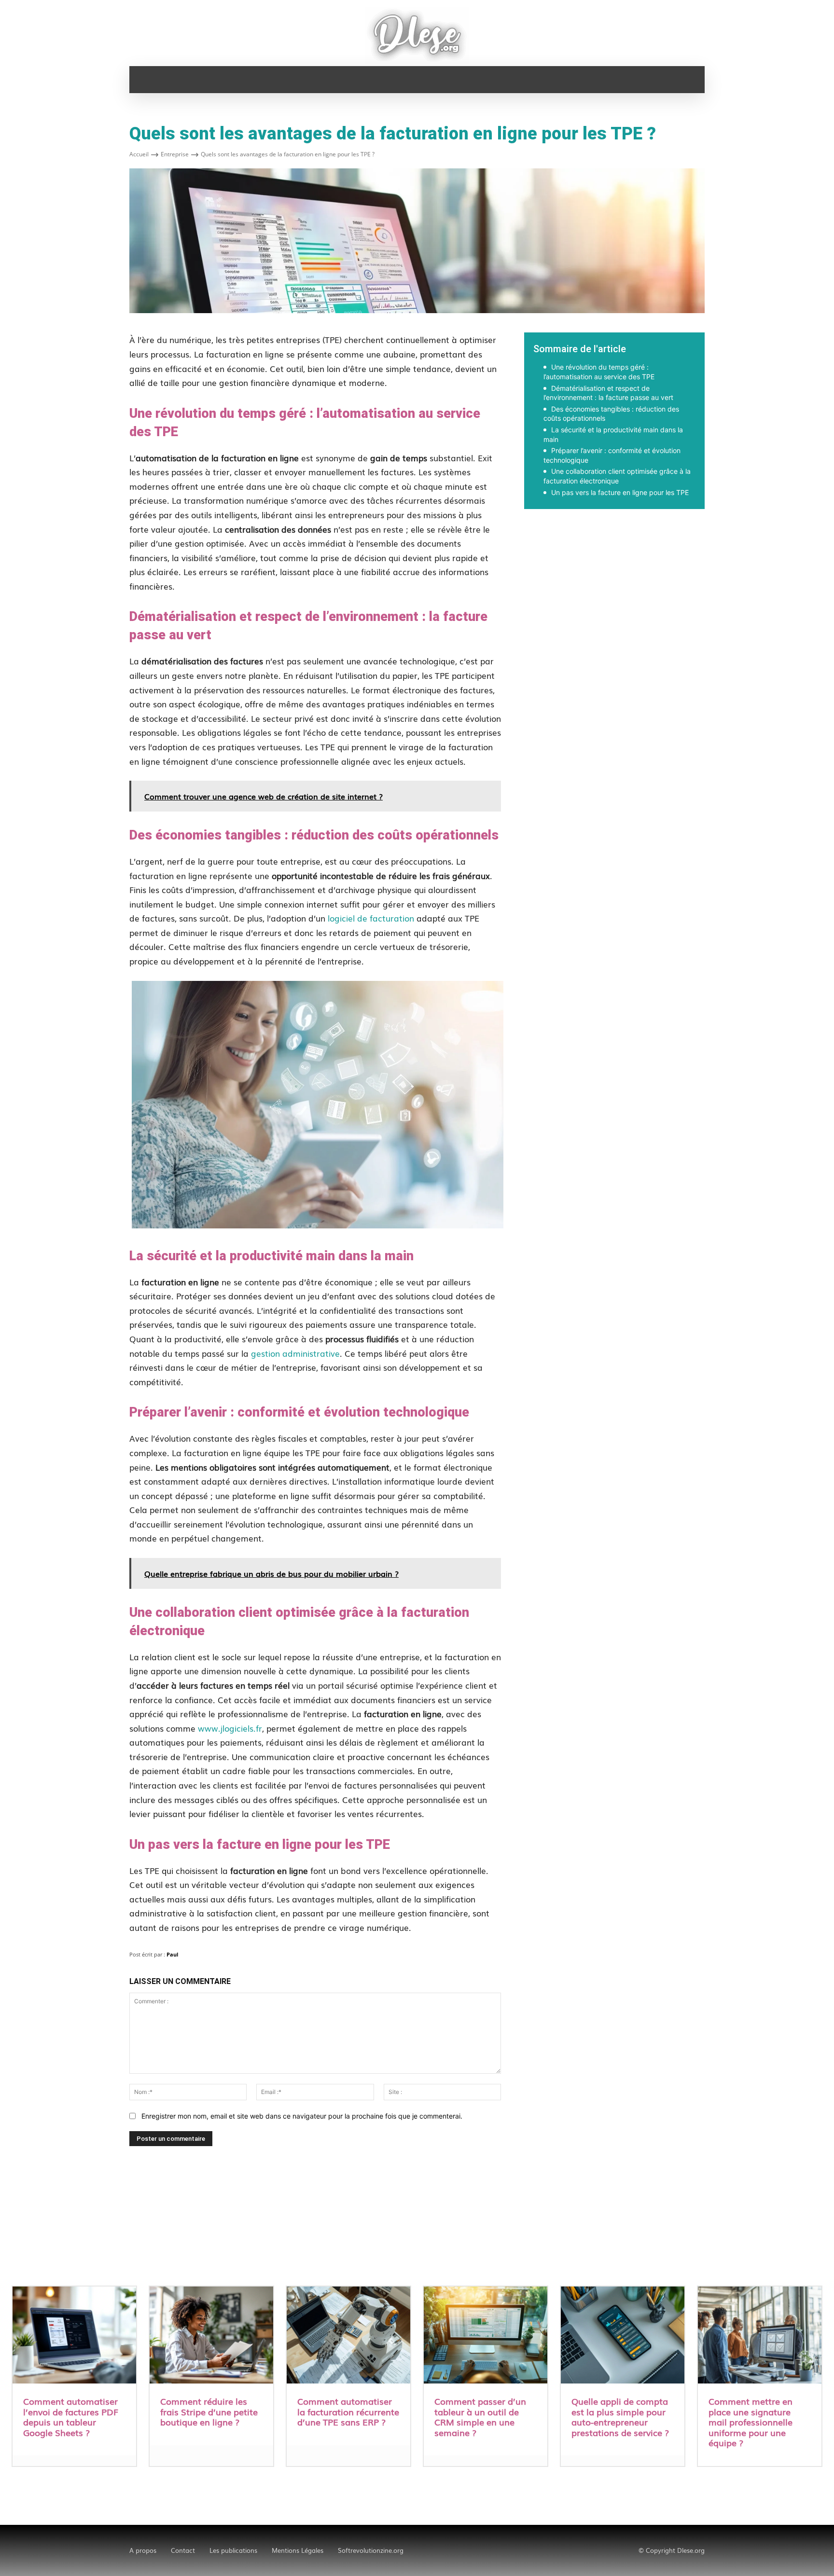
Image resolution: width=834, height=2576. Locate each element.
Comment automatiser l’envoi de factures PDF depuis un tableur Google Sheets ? (71, 2417)
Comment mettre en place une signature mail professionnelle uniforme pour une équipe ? (751, 2422)
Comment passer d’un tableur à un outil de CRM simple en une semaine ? (480, 2417)
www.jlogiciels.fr (230, 1728)
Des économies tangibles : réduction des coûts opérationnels (611, 414)
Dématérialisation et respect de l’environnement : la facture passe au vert (608, 393)
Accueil (139, 154)
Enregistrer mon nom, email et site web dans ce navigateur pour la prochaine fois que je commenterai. (302, 2116)
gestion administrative (295, 1353)
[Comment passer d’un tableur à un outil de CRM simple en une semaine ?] (486, 2336)
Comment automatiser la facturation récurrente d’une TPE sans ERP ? (348, 2411)
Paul (172, 1954)
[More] (752, 542)
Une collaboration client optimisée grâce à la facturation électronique (617, 476)
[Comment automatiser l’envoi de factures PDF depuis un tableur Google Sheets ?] (74, 2336)
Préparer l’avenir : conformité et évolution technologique (612, 455)
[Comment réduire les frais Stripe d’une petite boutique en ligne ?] (211, 2336)
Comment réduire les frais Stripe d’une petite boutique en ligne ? (209, 2411)
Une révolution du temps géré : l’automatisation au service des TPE (599, 372)
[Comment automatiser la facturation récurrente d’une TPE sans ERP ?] (348, 2336)
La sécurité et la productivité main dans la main (613, 434)
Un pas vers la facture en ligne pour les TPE (620, 492)
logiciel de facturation (371, 918)
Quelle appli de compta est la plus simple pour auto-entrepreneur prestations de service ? (620, 2417)
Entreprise (175, 154)
